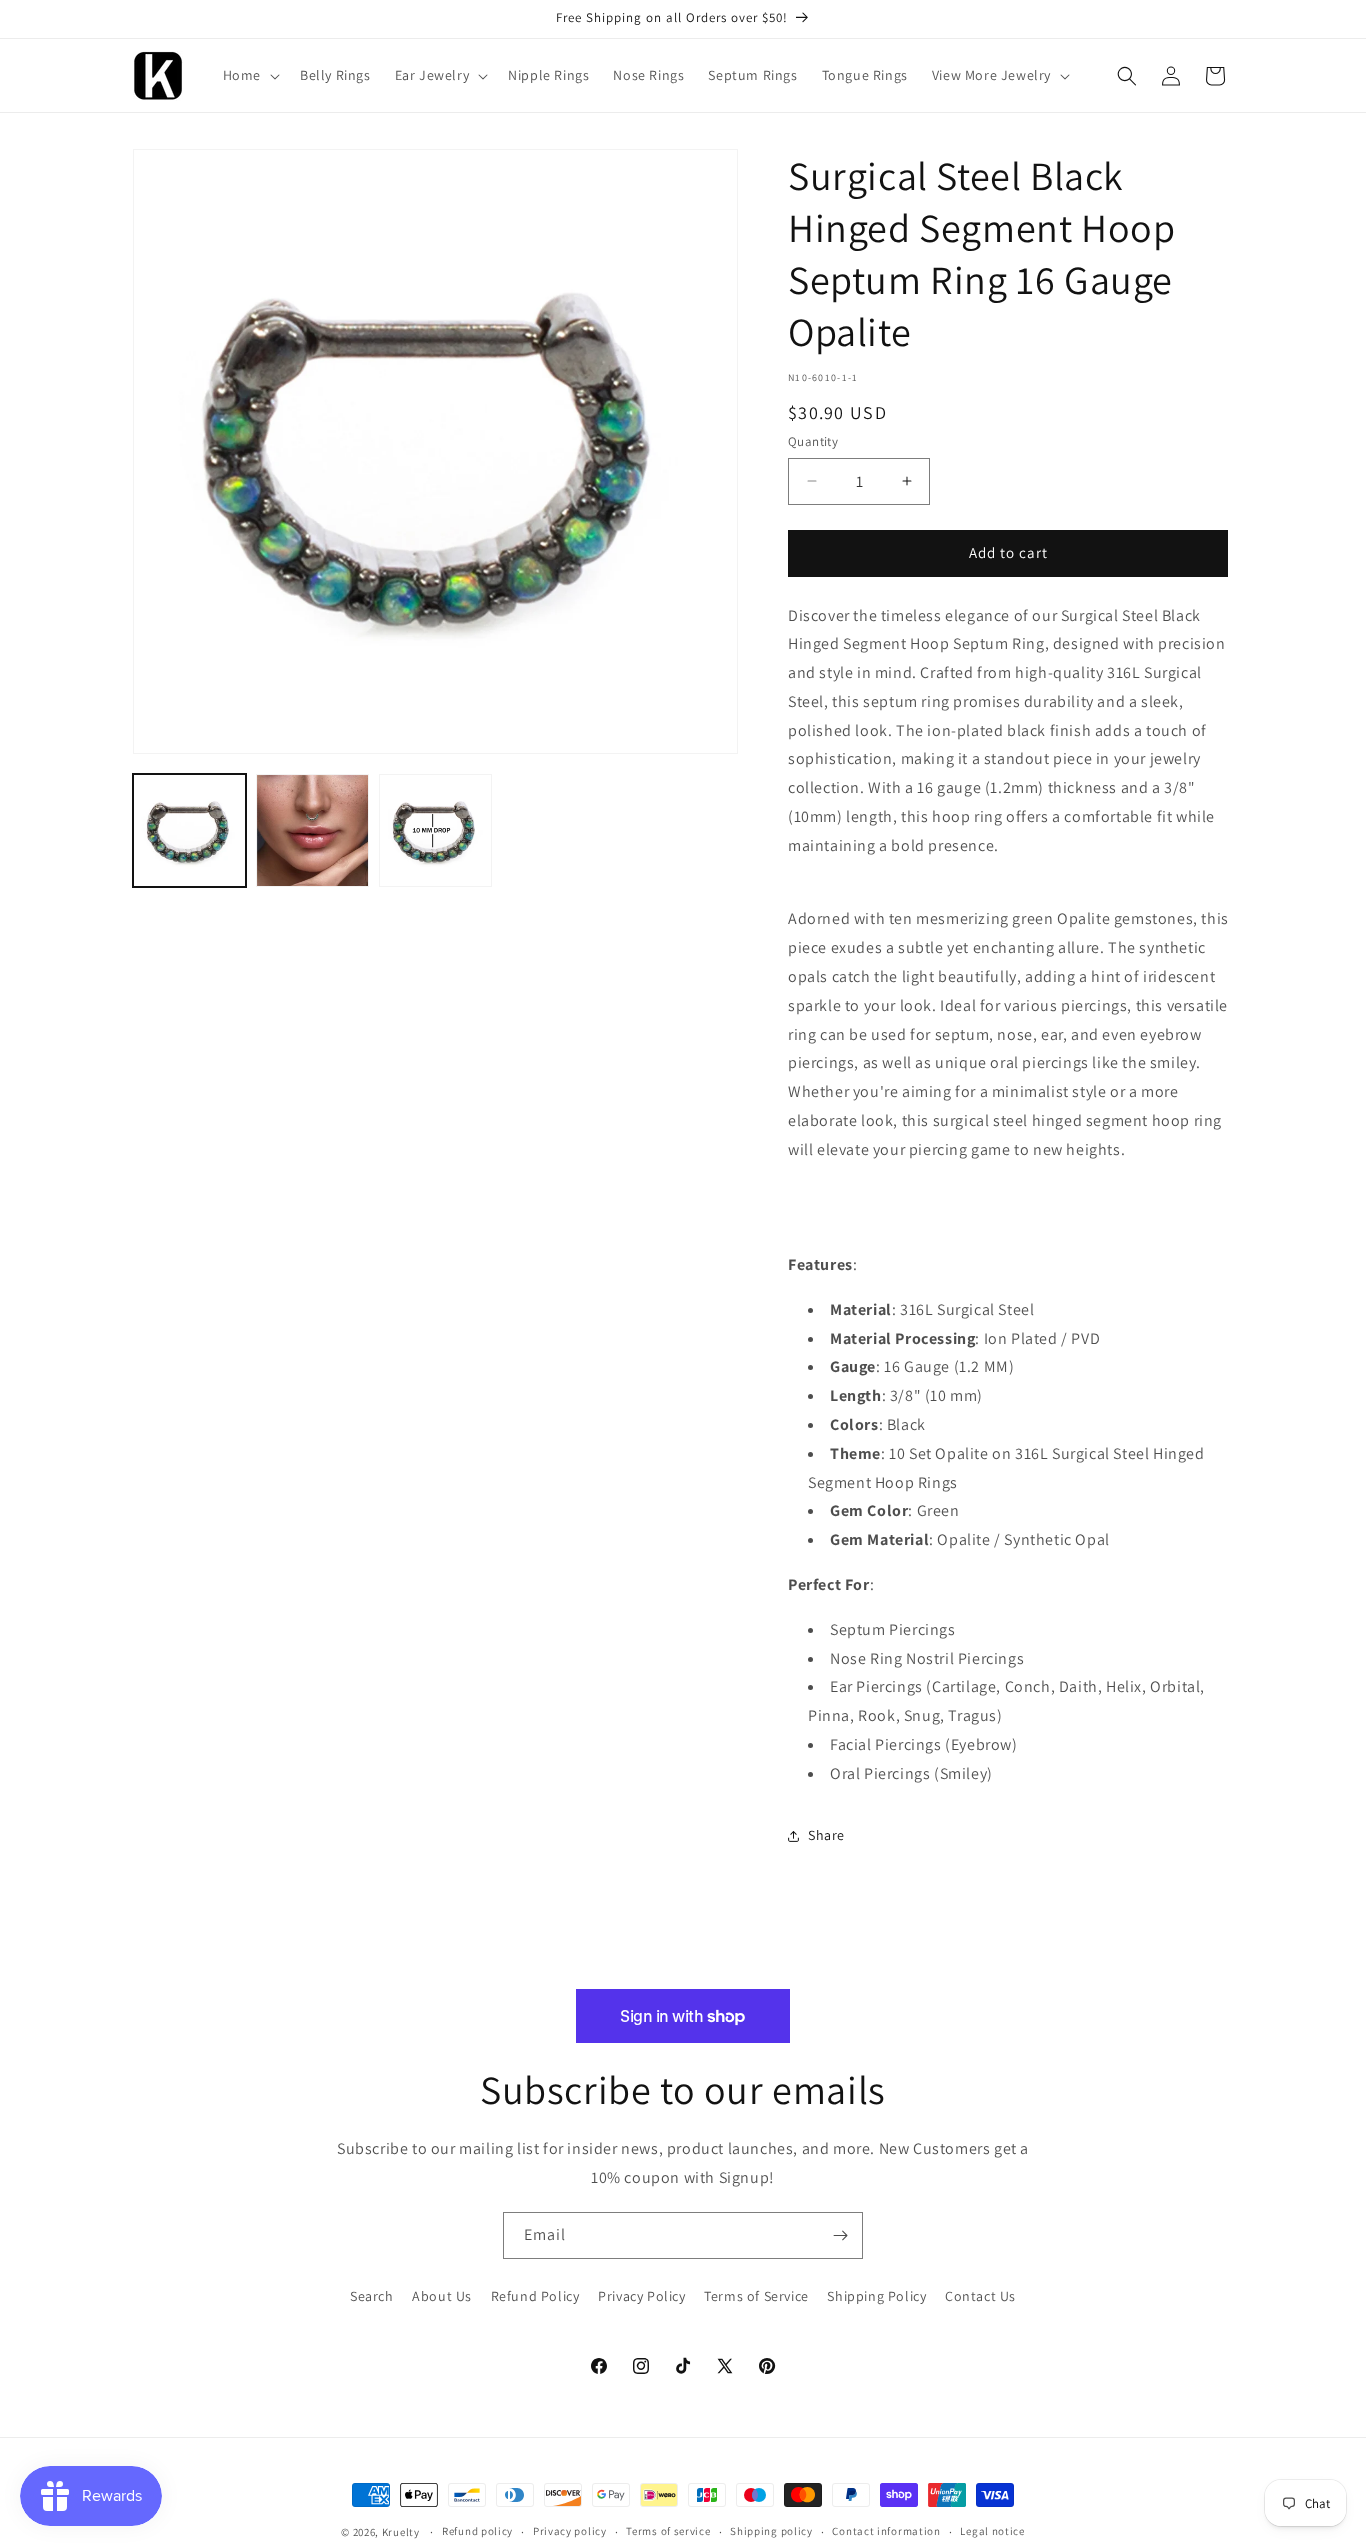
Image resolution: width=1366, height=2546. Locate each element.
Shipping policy (771, 2531)
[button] (249, 75)
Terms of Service (756, 2296)
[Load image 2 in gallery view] (312, 830)
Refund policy (477, 2531)
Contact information (886, 2531)
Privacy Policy (641, 2296)
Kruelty (401, 2532)
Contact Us (980, 2296)
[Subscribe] (840, 2235)
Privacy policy (570, 2531)
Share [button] (826, 1835)
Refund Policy (535, 2296)
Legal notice (992, 2531)
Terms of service (668, 2531)
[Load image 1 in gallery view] (189, 830)
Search (372, 2296)
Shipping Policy (876, 2296)
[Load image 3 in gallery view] (435, 830)
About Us (442, 2296)
